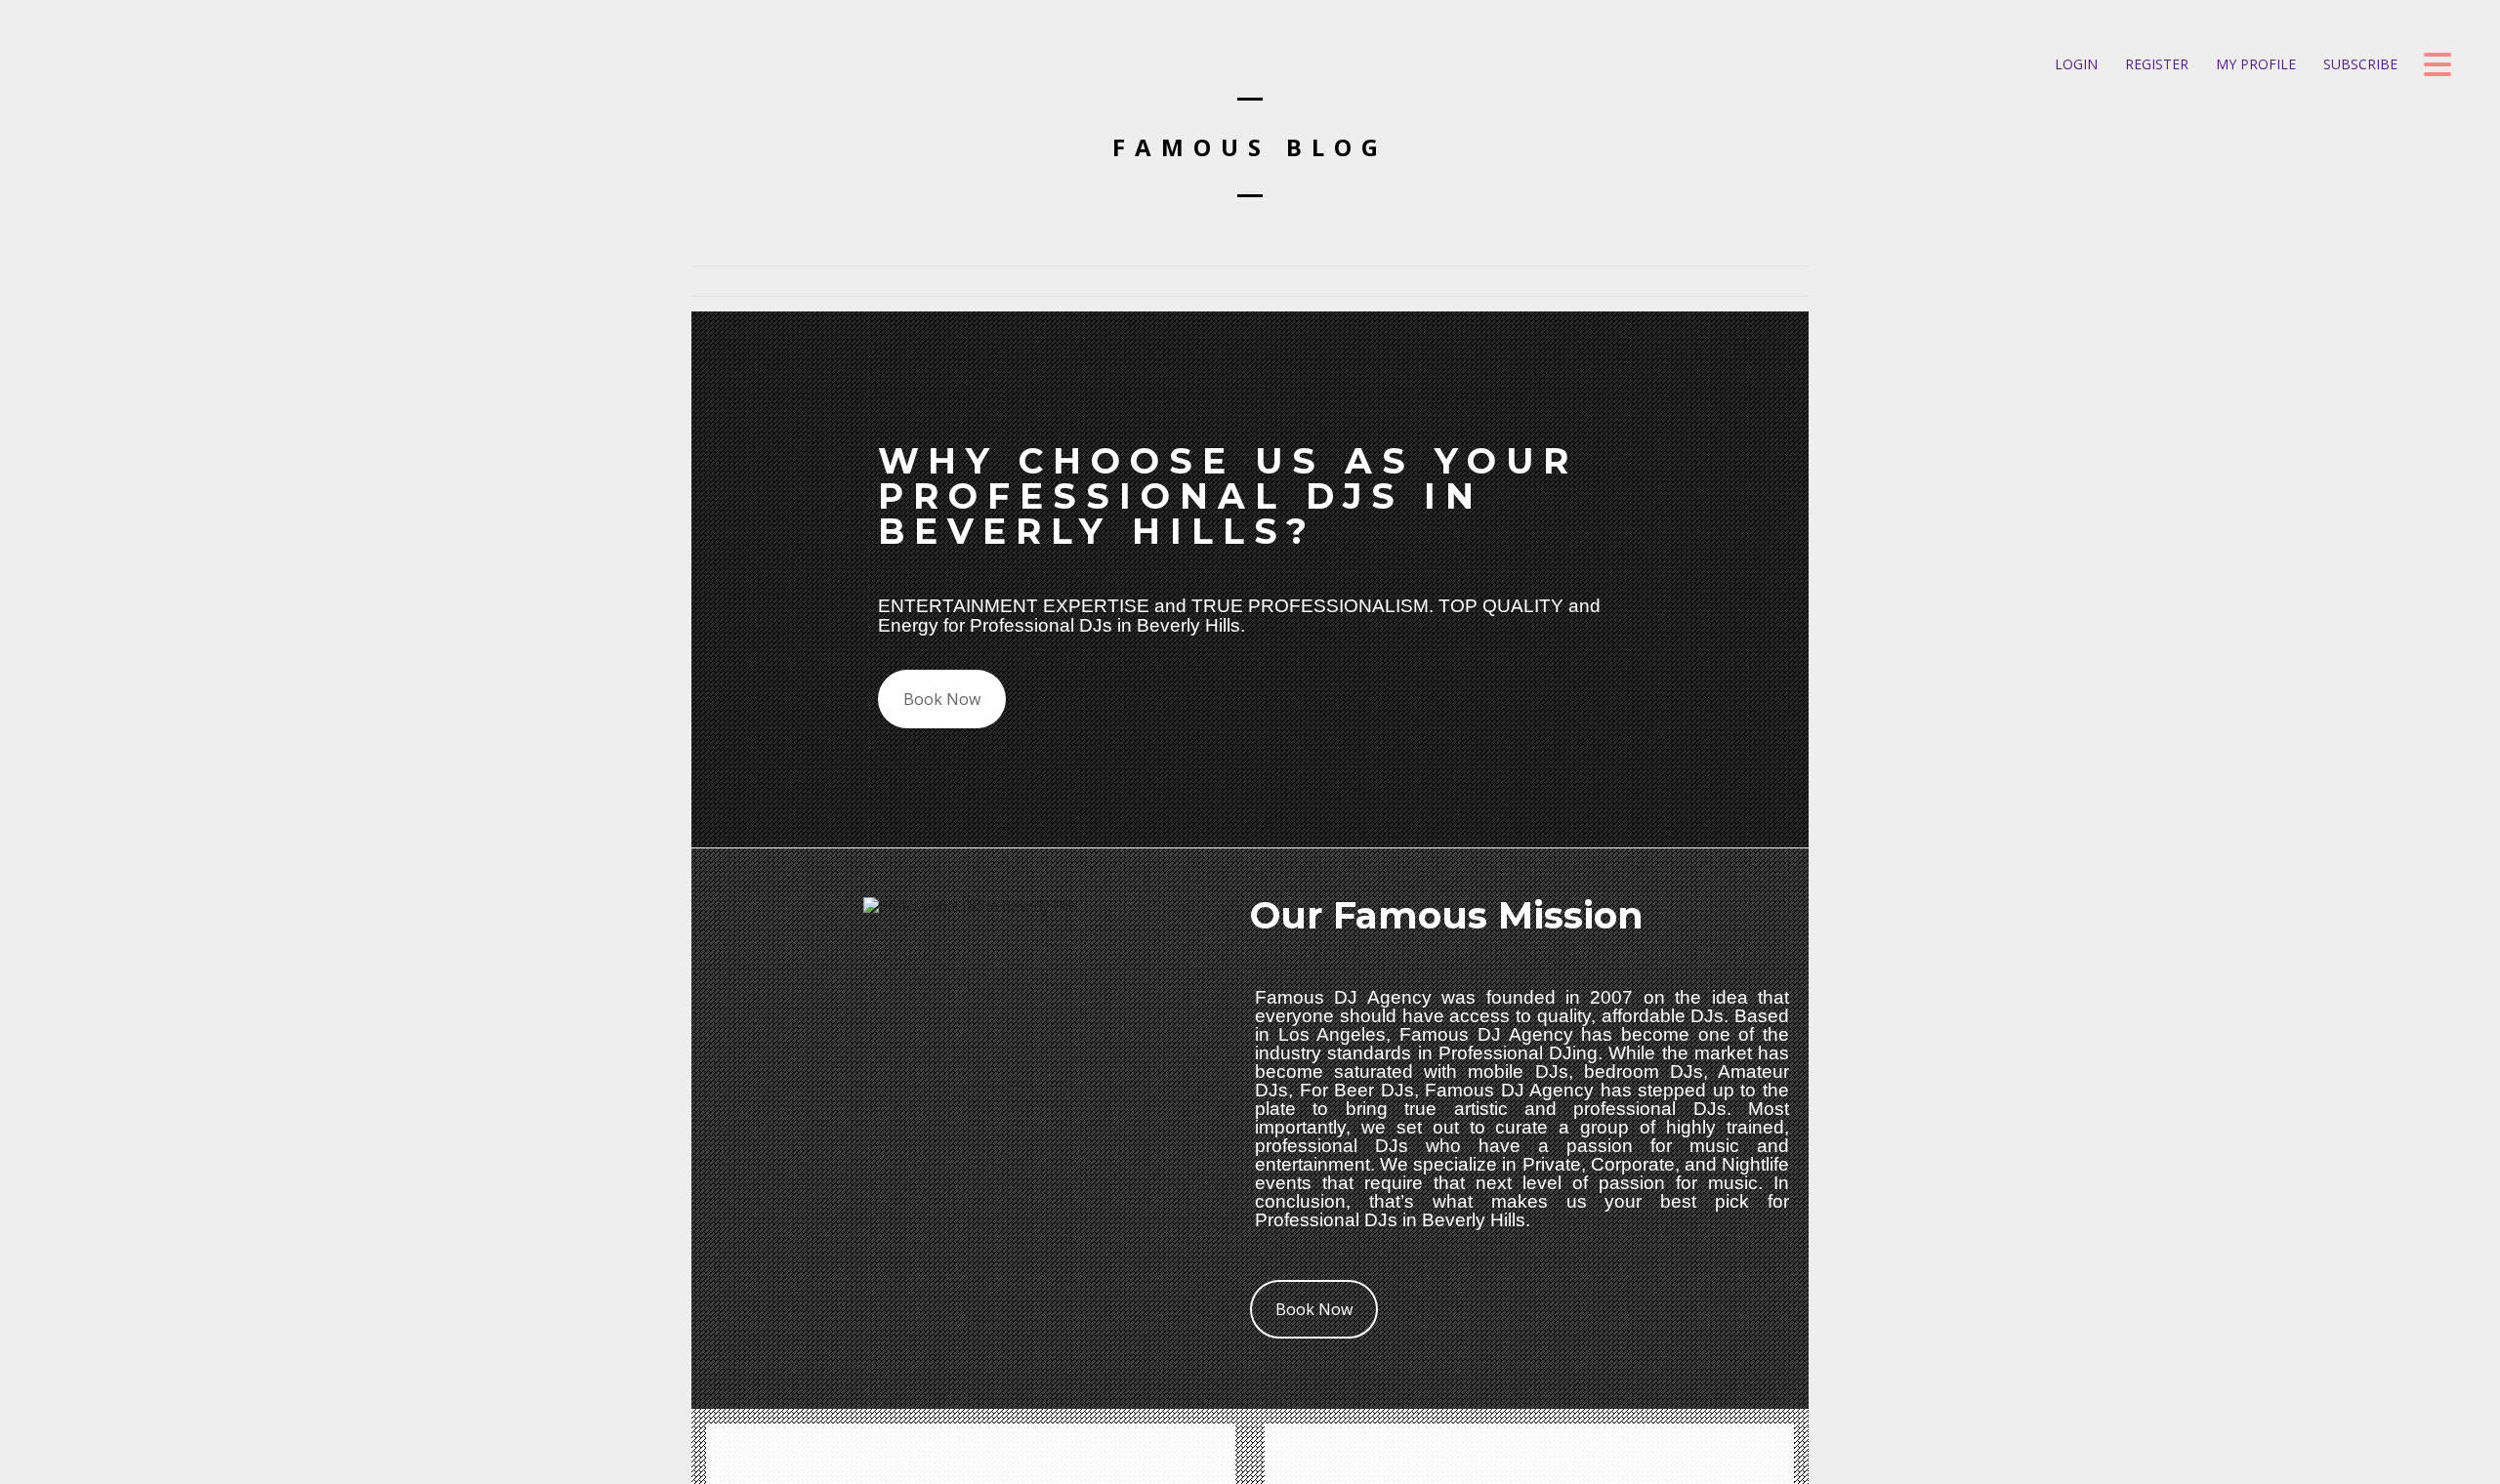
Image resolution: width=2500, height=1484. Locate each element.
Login (2074, 64)
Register (2155, 64)
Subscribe (2358, 64)
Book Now (942, 699)
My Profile (2254, 64)
